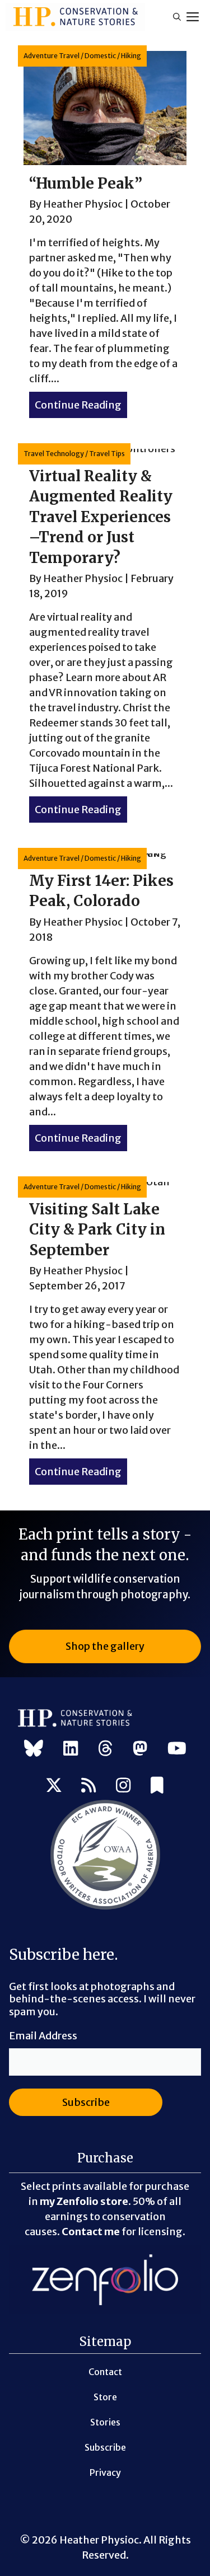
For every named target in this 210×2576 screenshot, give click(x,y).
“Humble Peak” (86, 183)
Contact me (91, 2232)
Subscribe (105, 2447)
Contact (105, 2372)
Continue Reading (81, 405)
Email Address (43, 2036)
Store (105, 2397)
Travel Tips (107, 454)
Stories (105, 2422)
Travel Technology (54, 454)
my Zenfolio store (84, 2201)
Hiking (131, 56)
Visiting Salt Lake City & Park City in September (97, 1230)
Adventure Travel (52, 56)
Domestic (100, 56)
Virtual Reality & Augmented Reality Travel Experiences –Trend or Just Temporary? (101, 517)
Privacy (105, 2472)
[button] (177, 17)
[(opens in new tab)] (105, 1908)
